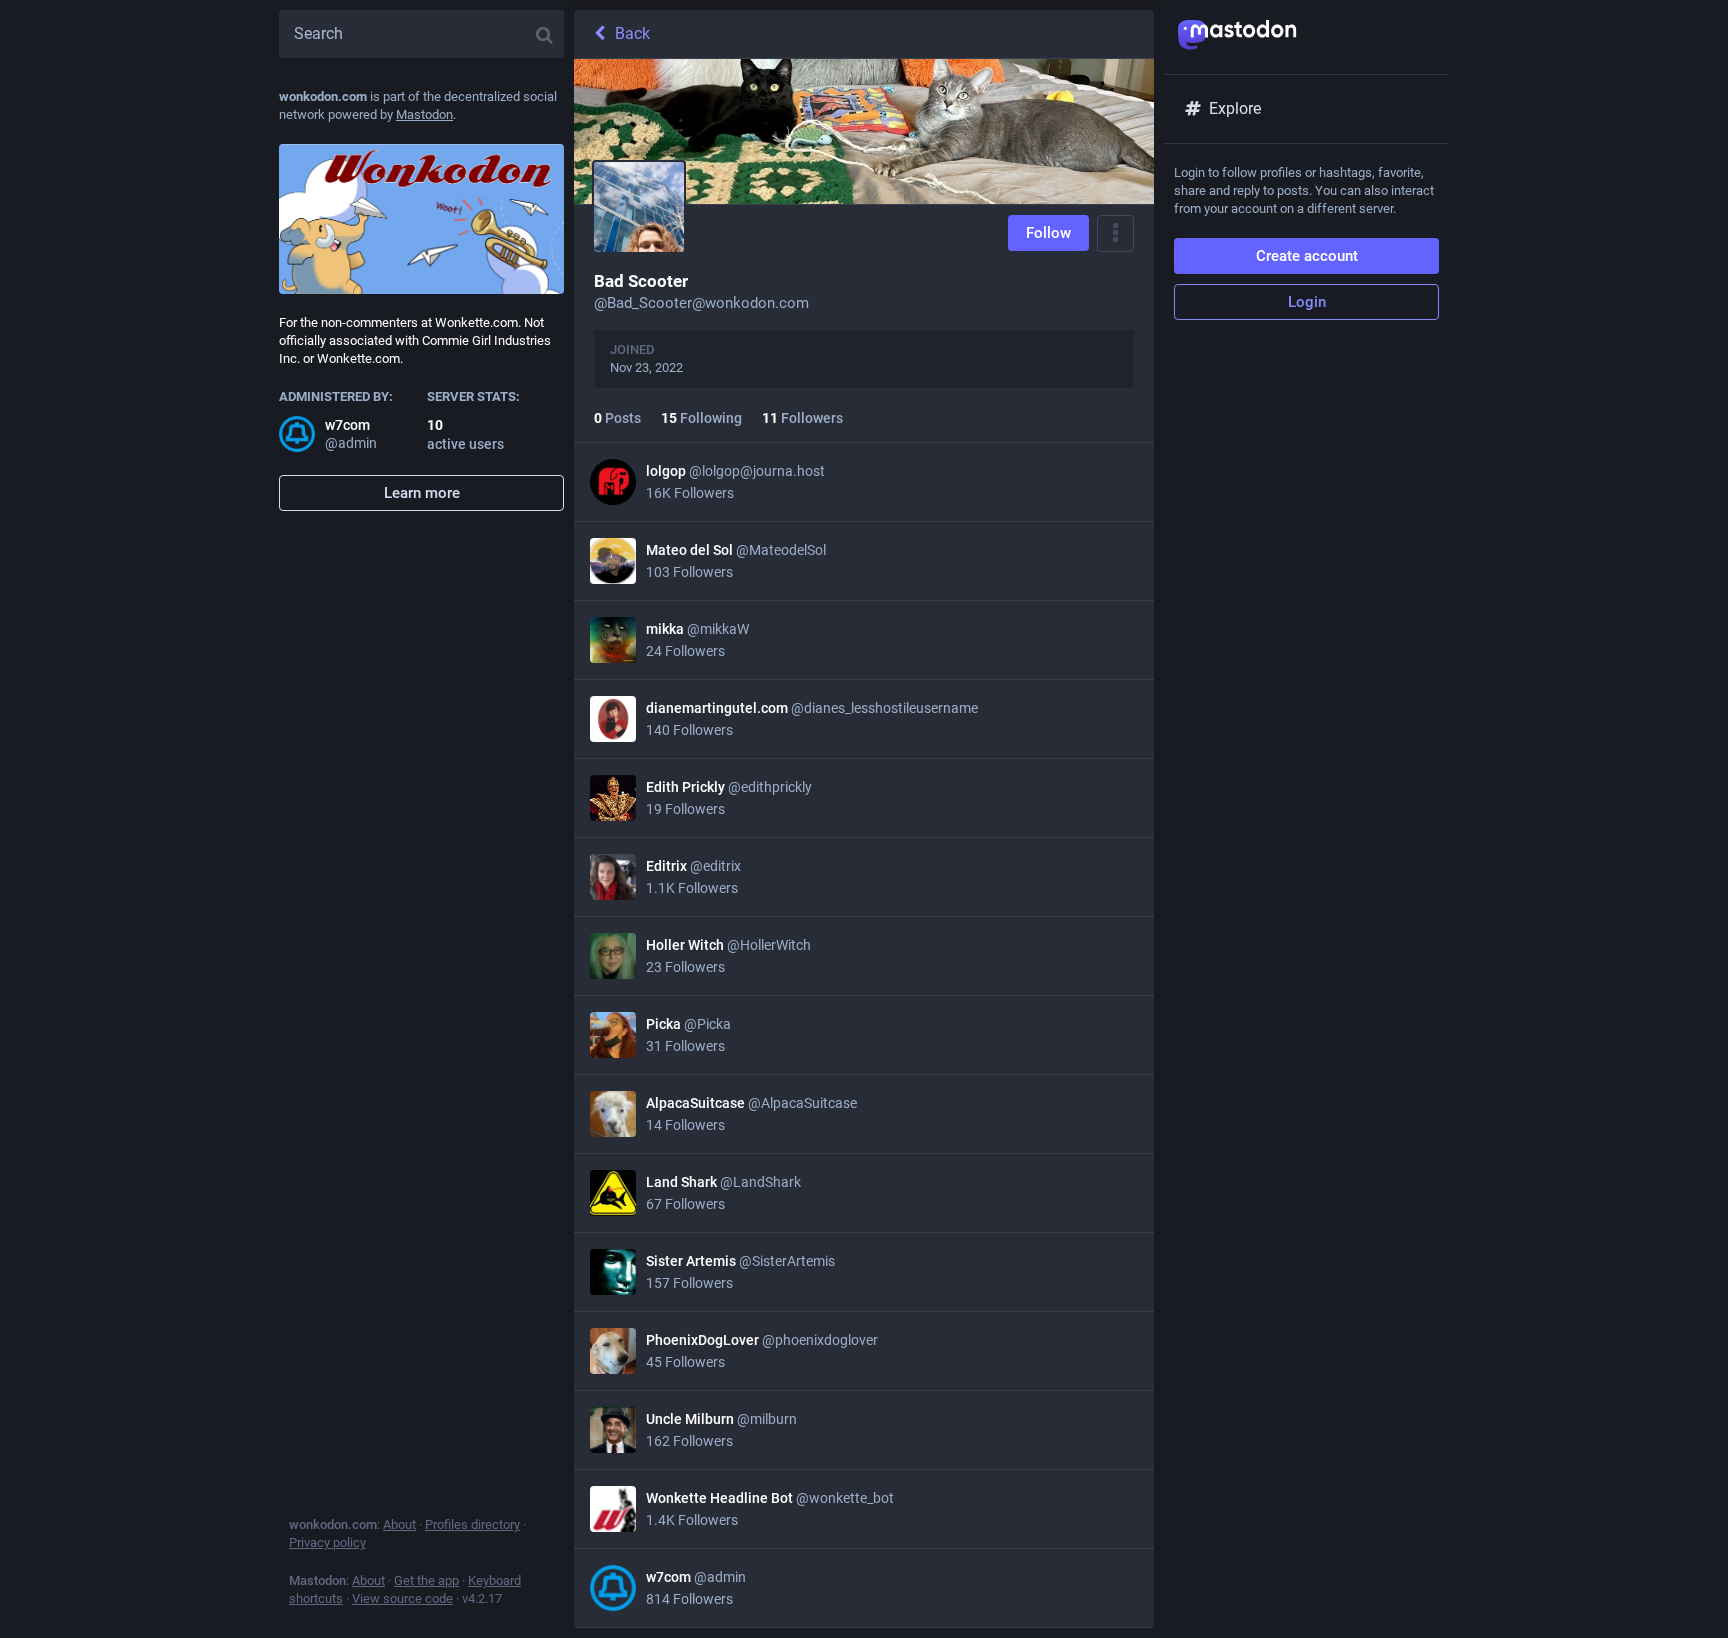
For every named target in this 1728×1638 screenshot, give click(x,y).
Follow (1048, 233)
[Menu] (1115, 233)
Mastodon (424, 114)
